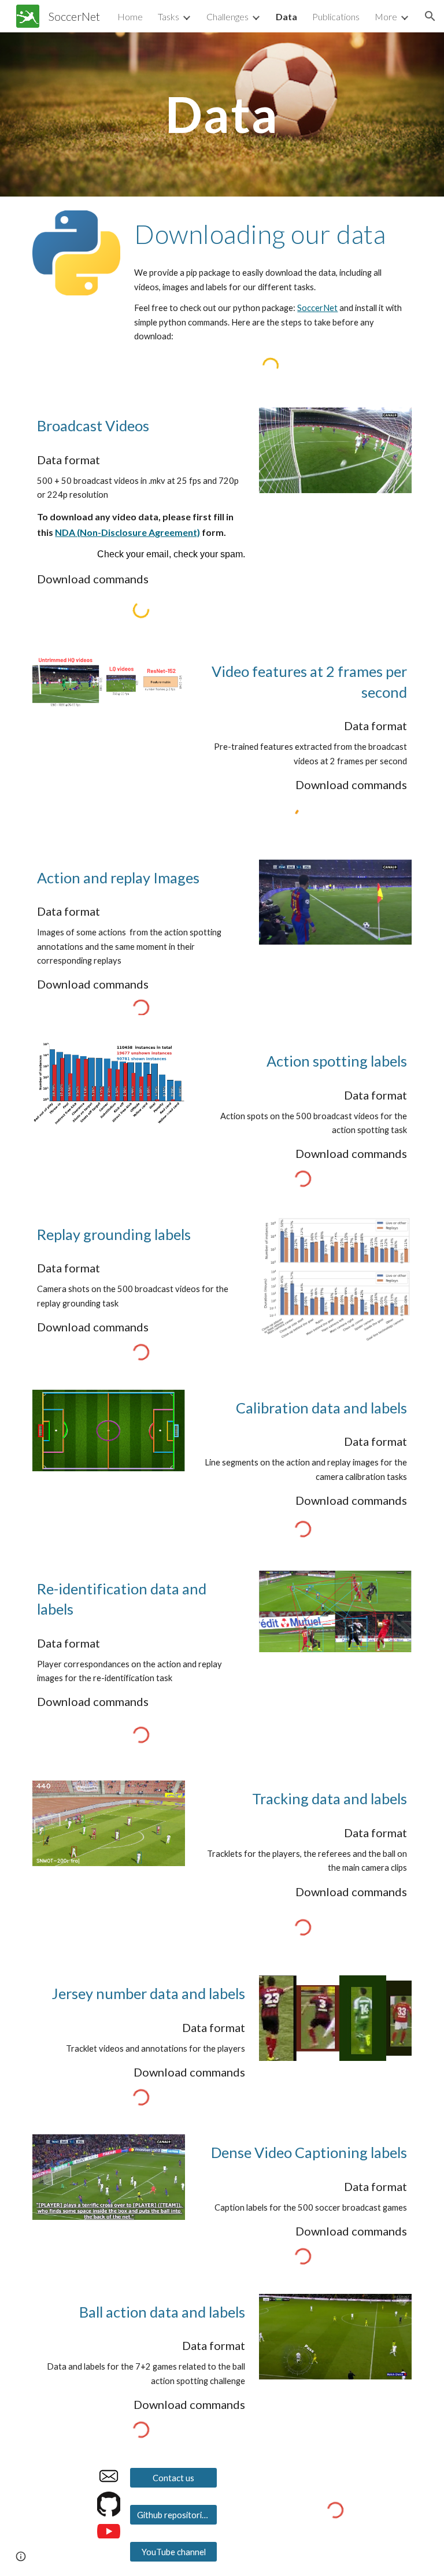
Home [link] (130, 16)
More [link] (386, 16)
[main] (222, 114)
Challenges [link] (227, 16)
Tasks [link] (169, 16)
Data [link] (286, 16)
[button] (430, 16)
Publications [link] (336, 16)
